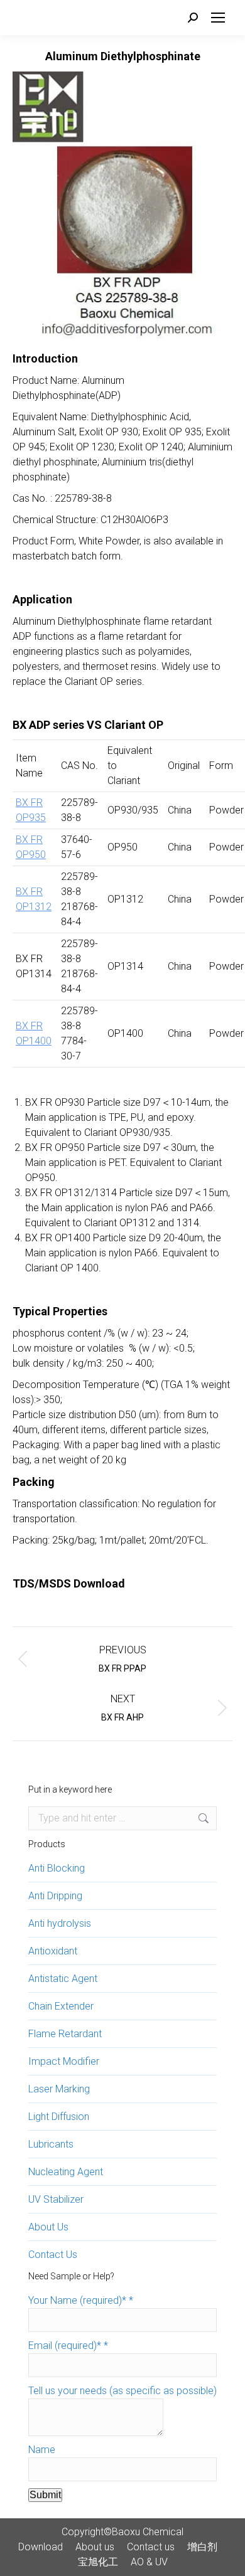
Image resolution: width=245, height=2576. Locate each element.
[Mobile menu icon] (218, 18)
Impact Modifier (64, 2061)
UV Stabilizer (56, 2199)
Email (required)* (68, 2345)
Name (42, 2450)
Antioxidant (53, 1951)
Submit (45, 2495)
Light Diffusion (59, 2117)
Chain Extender (61, 2006)
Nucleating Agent (66, 2172)
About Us (48, 2227)
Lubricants (51, 2144)
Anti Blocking (57, 1868)
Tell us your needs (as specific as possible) (122, 2391)
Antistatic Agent (63, 1979)
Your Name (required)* (81, 2300)
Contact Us (53, 2255)
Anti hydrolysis (60, 1923)
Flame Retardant (65, 2034)
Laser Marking (59, 2089)
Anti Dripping (55, 1896)
